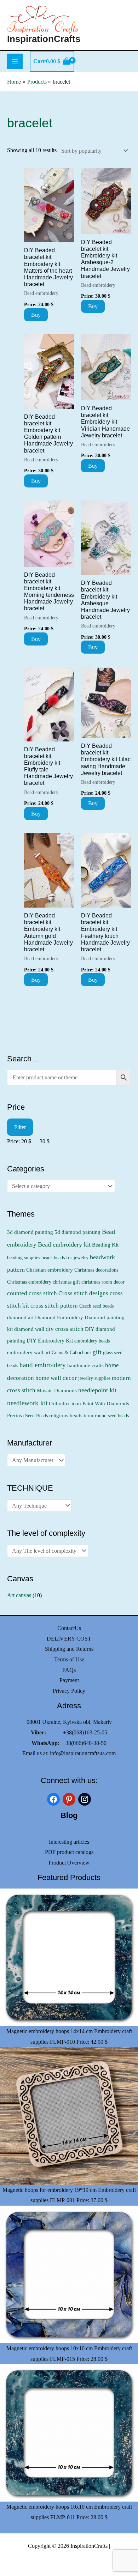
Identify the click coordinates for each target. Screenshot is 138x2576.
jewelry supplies (94, 1378)
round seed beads (112, 1416)
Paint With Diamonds (106, 1404)
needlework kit (27, 1403)
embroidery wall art (29, 1352)
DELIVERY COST (69, 1639)
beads (47, 1257)
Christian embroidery (50, 1270)
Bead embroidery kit (64, 1244)
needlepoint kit (97, 1390)
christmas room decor (103, 1282)
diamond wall (29, 1329)
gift (97, 1352)
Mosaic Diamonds (57, 1390)
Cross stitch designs (83, 1293)
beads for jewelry (71, 1257)
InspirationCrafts (44, 39)
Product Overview (69, 1863)
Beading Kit (105, 1245)
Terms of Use (69, 1659)
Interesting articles (69, 1842)
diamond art (20, 1317)
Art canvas (19, 1595)
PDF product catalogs (69, 1852)
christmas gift (66, 1282)
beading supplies (24, 1257)
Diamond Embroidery (59, 1317)
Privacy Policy (69, 1691)
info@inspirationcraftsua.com (83, 1753)
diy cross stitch (65, 1329)
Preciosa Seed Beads (27, 1416)
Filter (20, 1127)
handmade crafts (85, 1365)
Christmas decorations (96, 1270)
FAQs (69, 1670)
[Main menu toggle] (15, 61)
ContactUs (69, 1628)
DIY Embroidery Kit (50, 1341)
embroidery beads (92, 1341)
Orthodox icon (65, 1403)
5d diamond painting (77, 1232)
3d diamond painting (30, 1232)
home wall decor (56, 1378)
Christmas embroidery (29, 1282)
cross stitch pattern (54, 1306)
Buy (36, 315)
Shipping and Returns (69, 1649)
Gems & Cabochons (71, 1352)
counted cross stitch (32, 1293)
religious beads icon (71, 1415)
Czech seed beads (96, 1306)
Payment (69, 1680)
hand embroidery (43, 1365)
